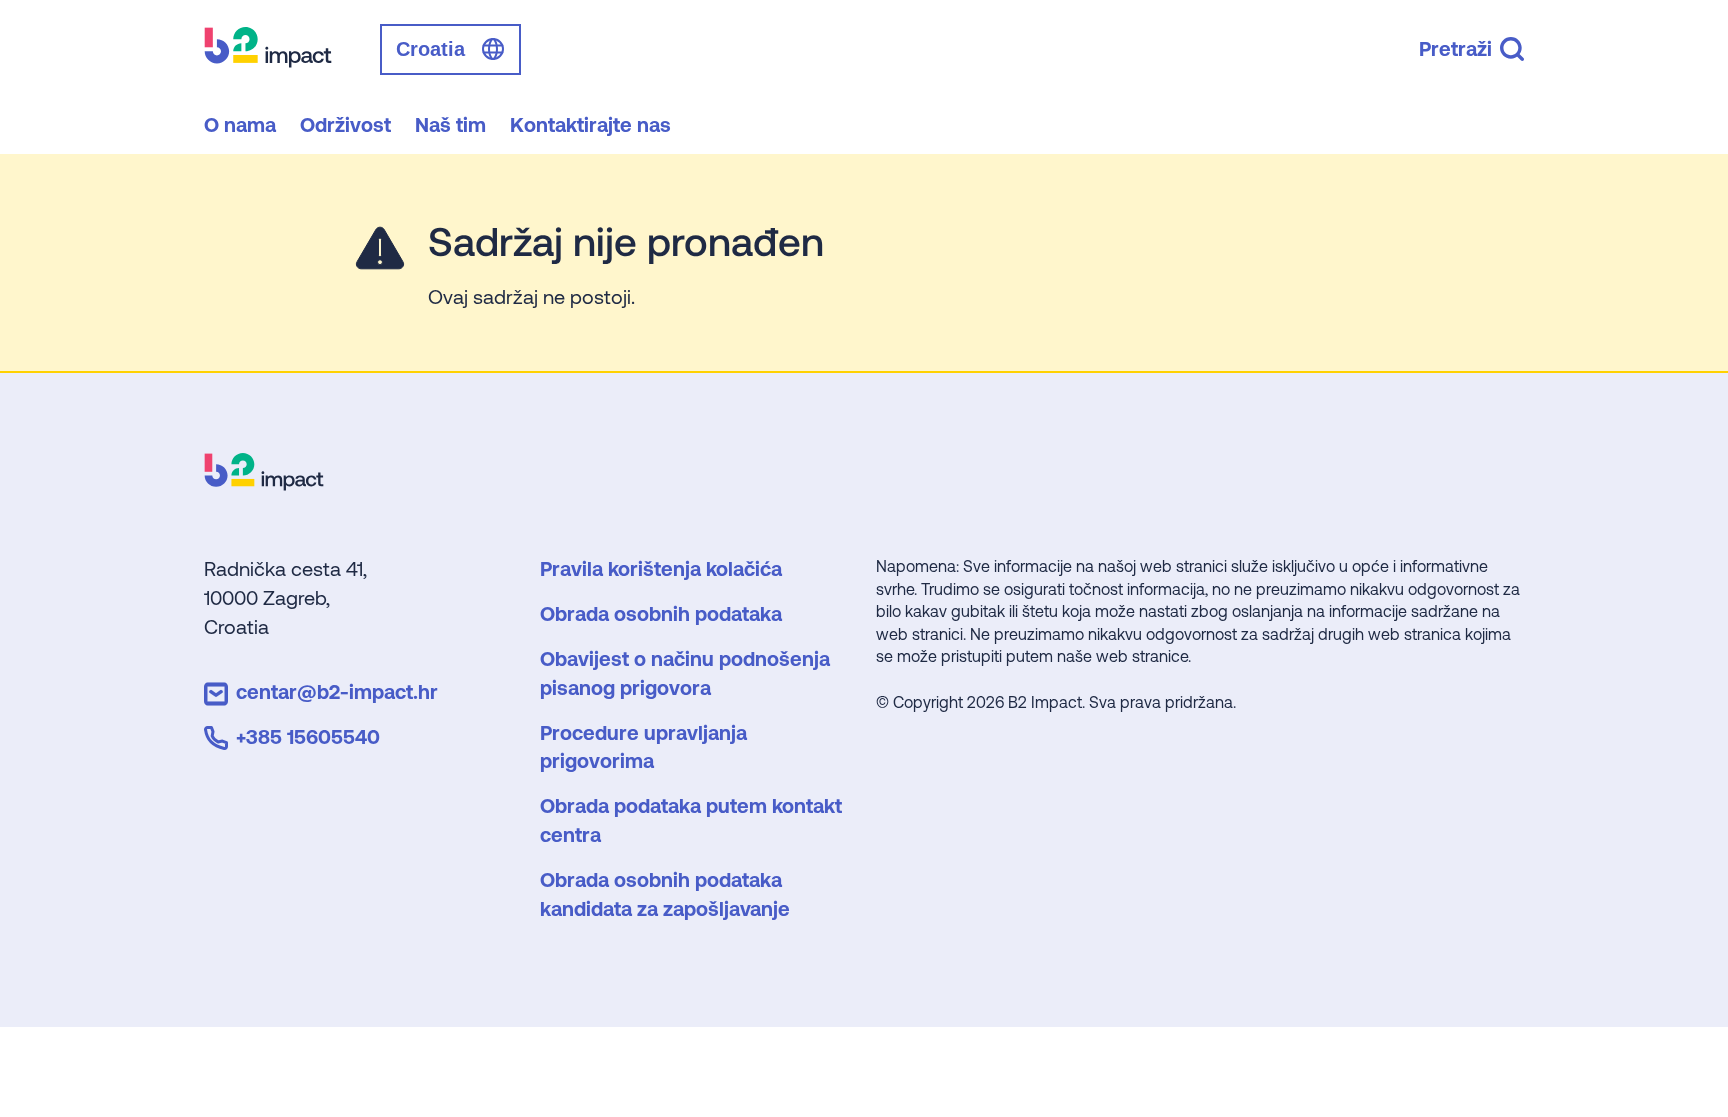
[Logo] (264, 483)
